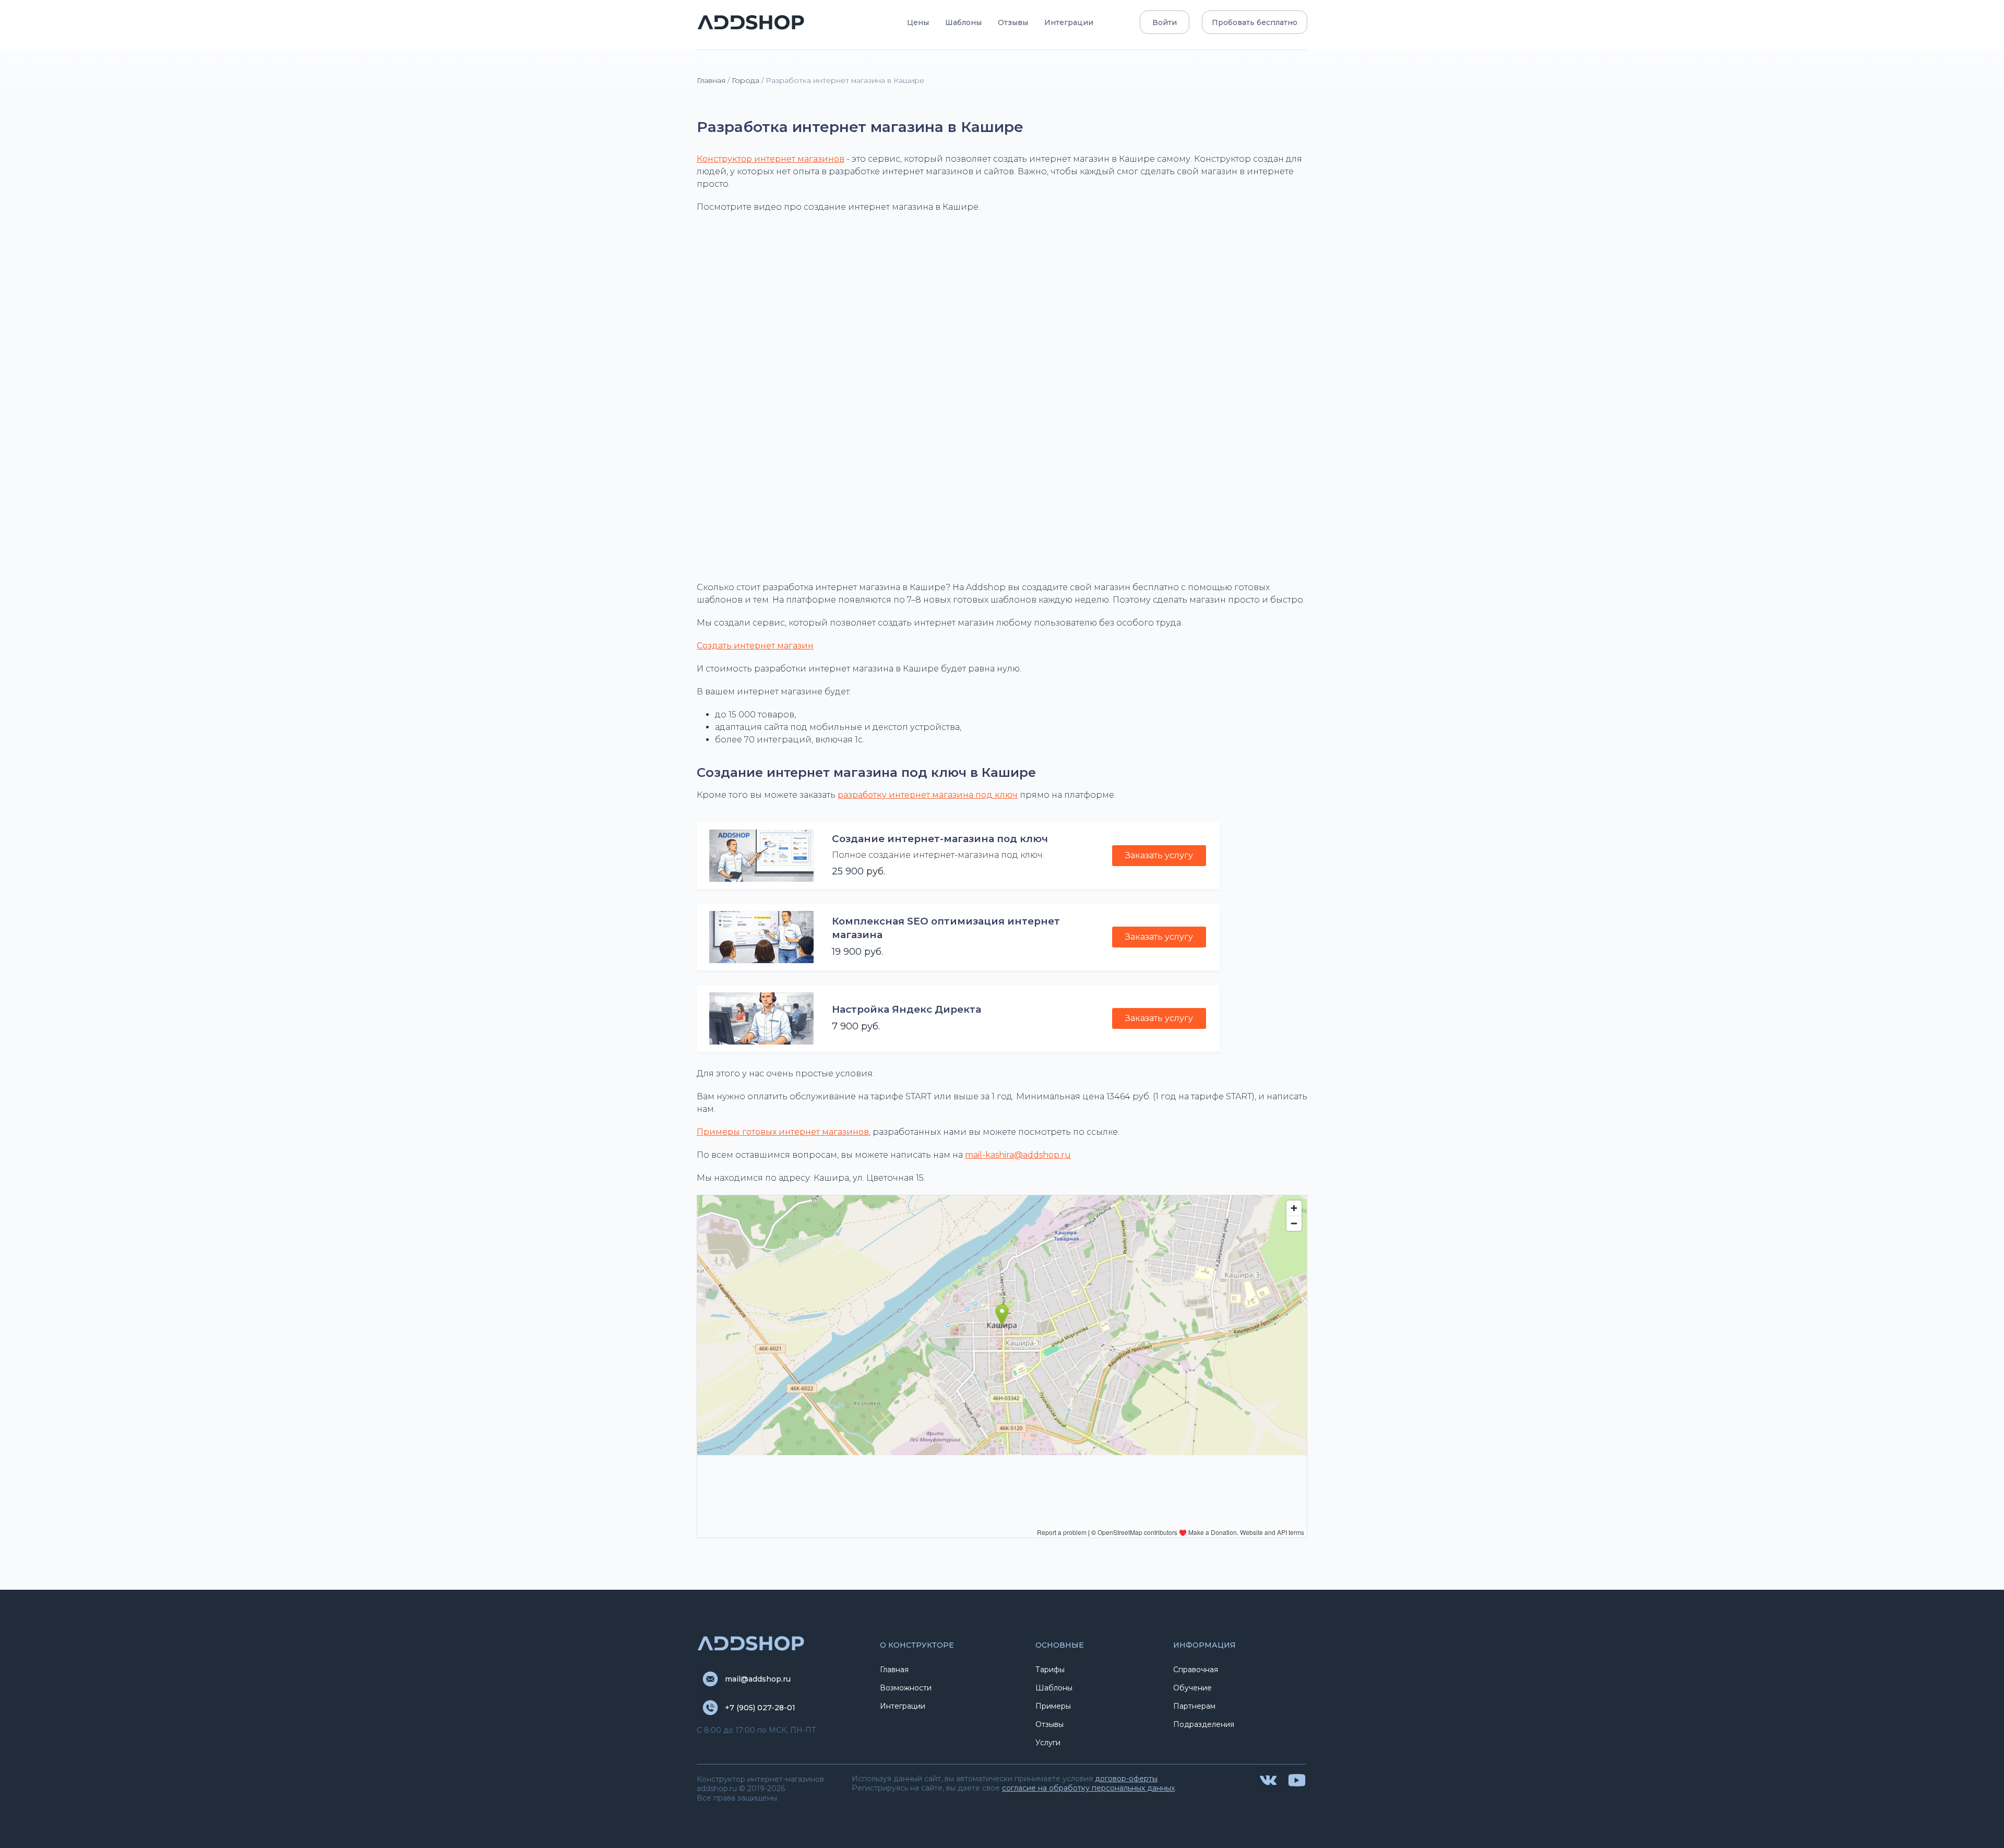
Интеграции (1069, 22)
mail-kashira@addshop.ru (1018, 1155)
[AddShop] (751, 22)
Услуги (1048, 1743)
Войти (1165, 22)
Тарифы (1050, 1670)
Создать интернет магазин (755, 646)
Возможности (906, 1688)
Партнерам (1194, 1706)
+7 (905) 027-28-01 (760, 1708)
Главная (711, 80)
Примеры (1053, 1706)
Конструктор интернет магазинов (771, 159)
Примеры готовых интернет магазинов (783, 1132)
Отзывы (1013, 22)
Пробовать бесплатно (1255, 22)
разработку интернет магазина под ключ (928, 795)
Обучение (1192, 1688)
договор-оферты (1126, 1779)
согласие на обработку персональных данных (1088, 1788)
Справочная (1196, 1670)
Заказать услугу (1159, 855)
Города (745, 80)
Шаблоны (963, 22)
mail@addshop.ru (758, 1679)
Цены (918, 22)
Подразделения (1204, 1724)
